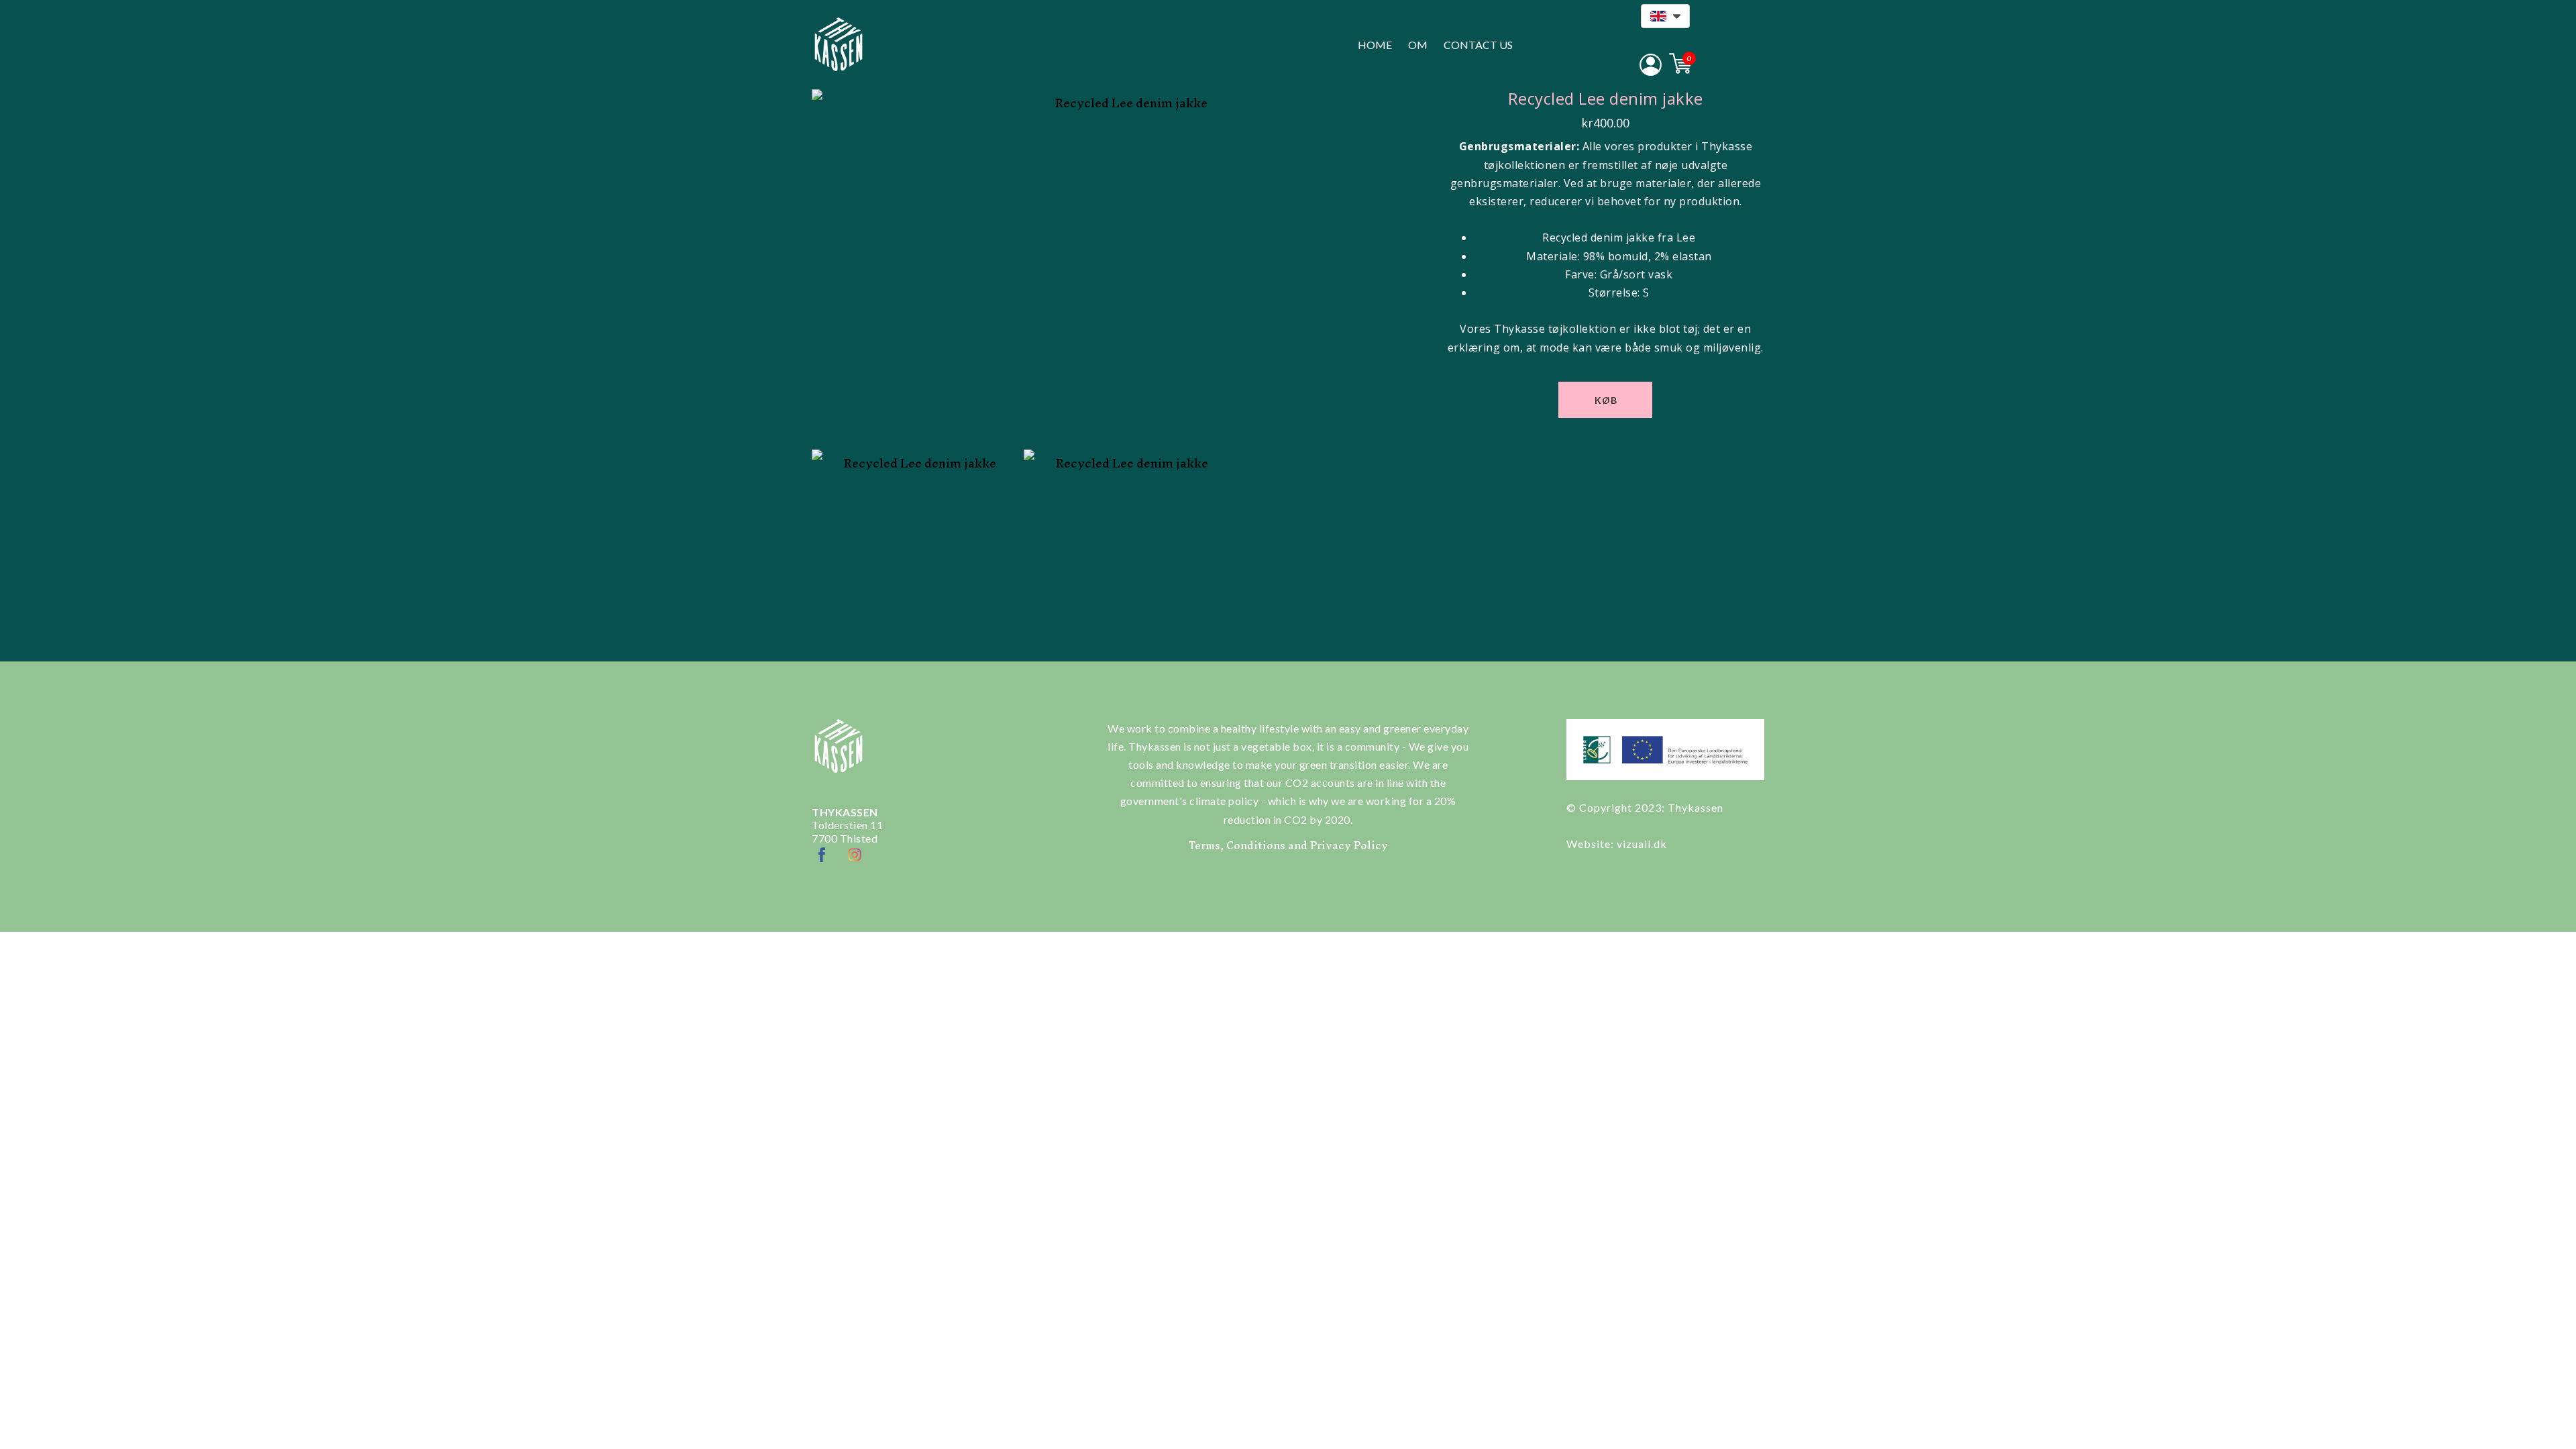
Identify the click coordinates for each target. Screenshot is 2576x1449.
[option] (1126, 266)
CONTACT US (1478, 45)
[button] (1665, 16)
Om (1418, 45)
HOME (1375, 45)
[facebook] (822, 855)
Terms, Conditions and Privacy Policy (1288, 845)
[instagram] (855, 855)
